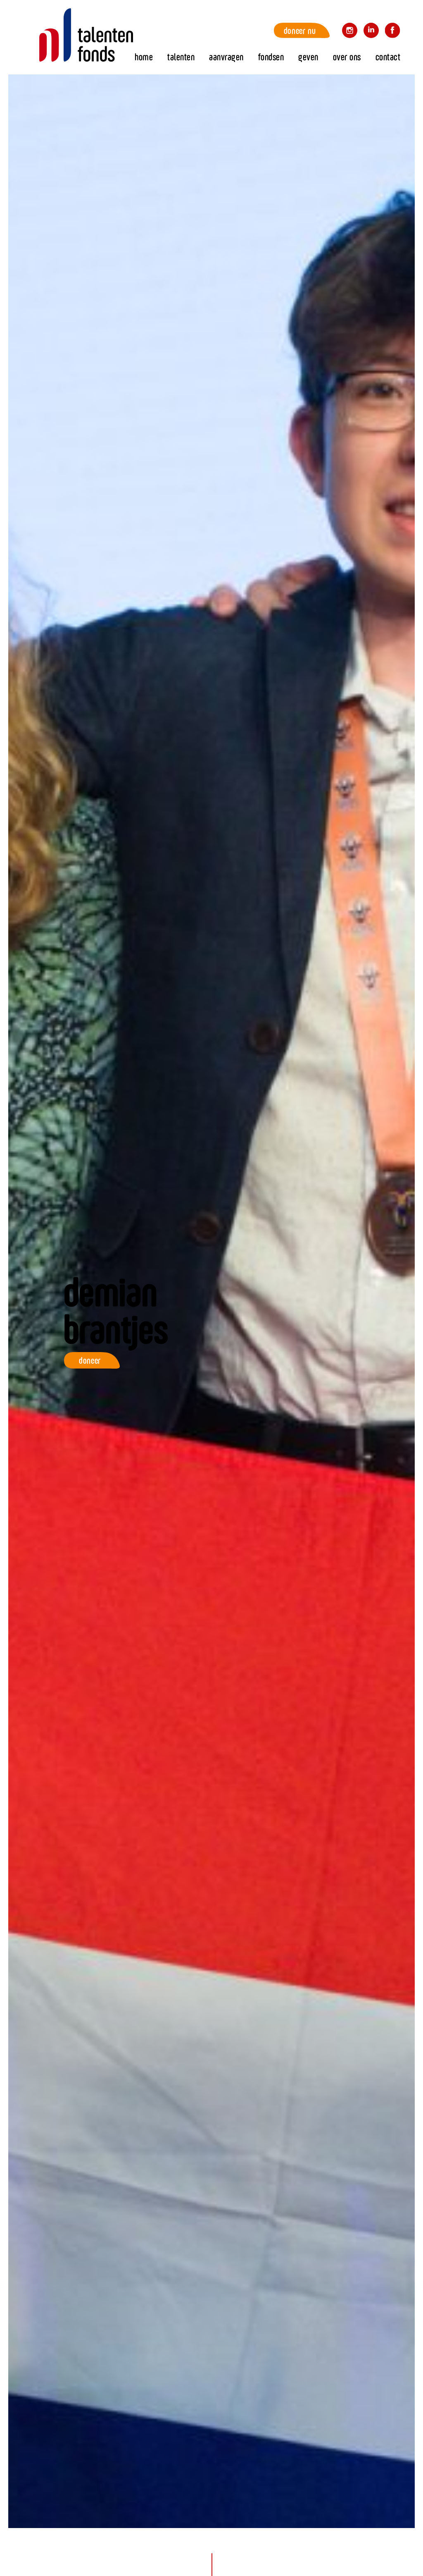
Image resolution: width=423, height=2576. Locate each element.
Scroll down (212, 2545)
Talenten (181, 57)
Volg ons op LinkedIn (371, 32)
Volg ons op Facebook (393, 32)
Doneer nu (300, 30)
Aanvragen (226, 57)
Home (86, 35)
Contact (388, 57)
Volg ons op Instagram (350, 32)
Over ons (347, 57)
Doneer (90, 1360)
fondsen (271, 57)
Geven (308, 57)
